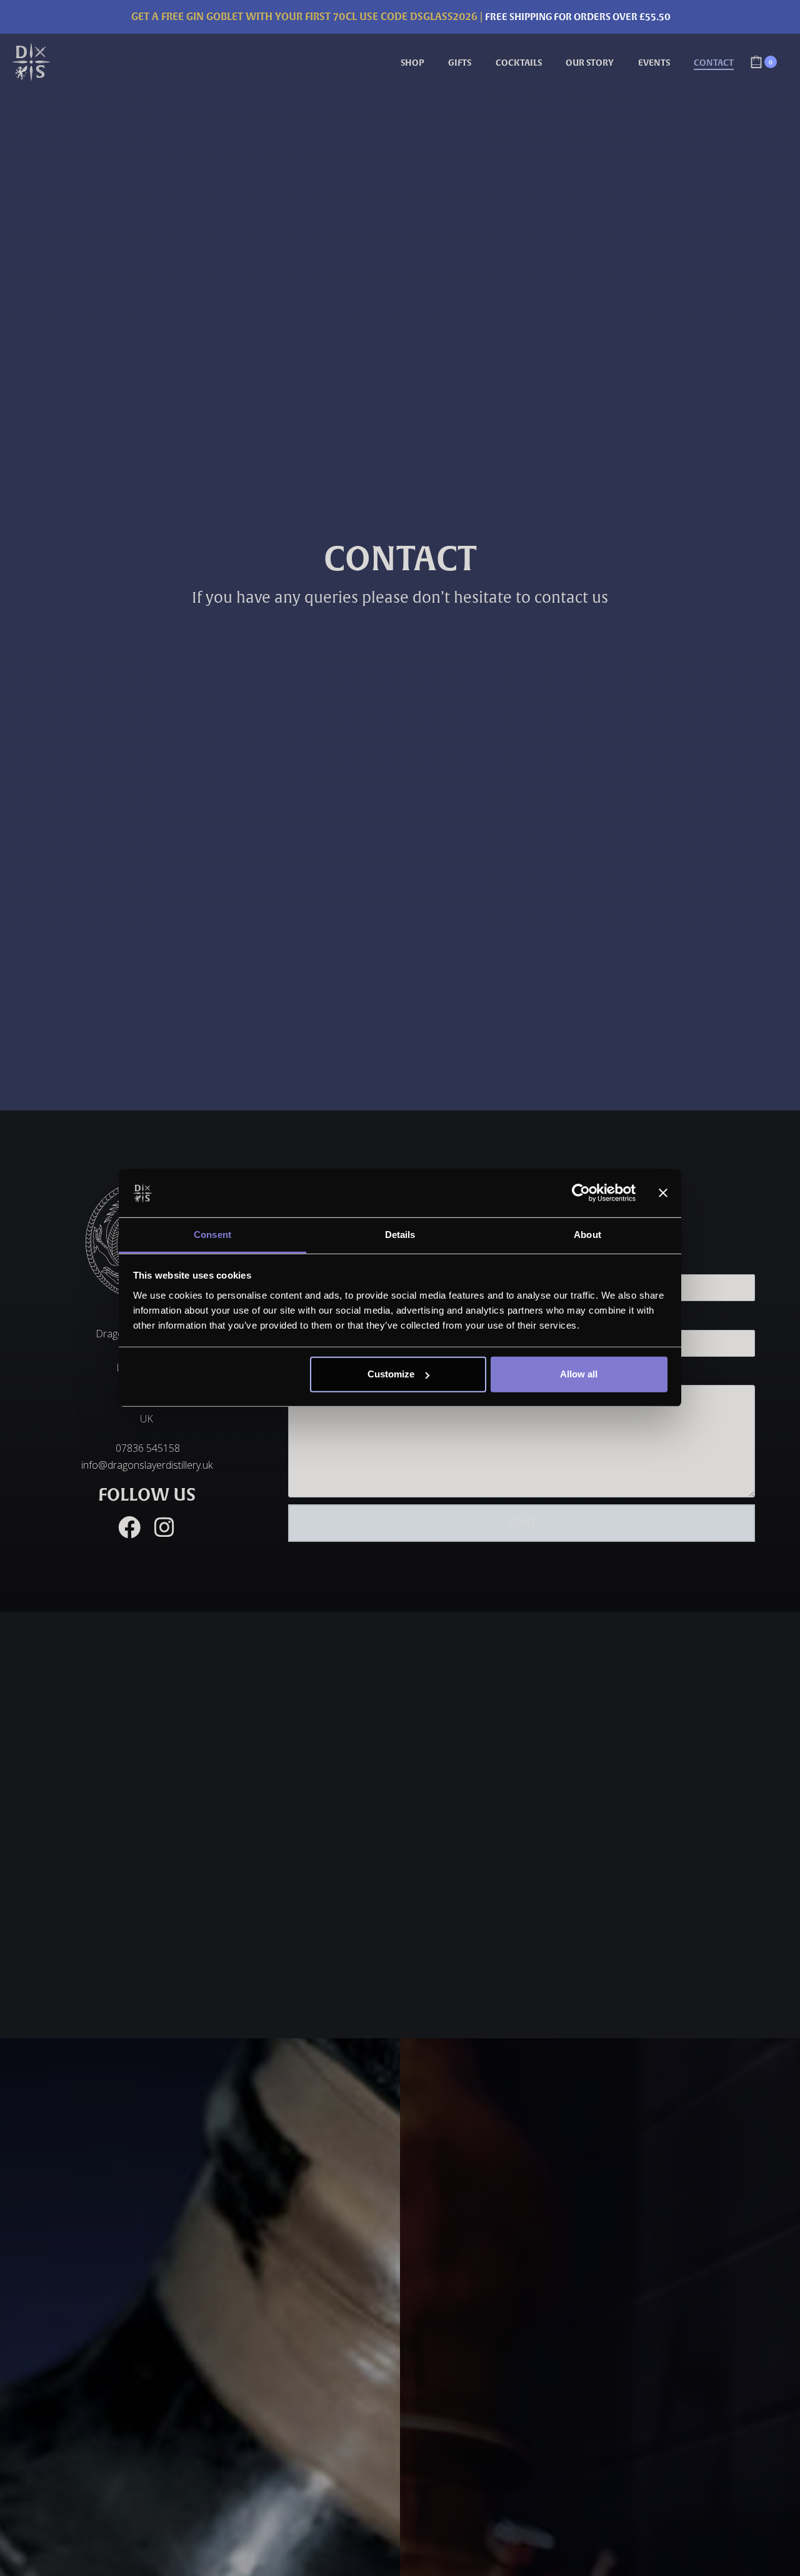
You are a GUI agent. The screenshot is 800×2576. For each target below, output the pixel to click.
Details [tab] (400, 1235)
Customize (391, 1374)
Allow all (579, 1374)
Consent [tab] (212, 1235)
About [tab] (587, 1235)
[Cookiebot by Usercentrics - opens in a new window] (581, 1193)
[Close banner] (663, 1193)
